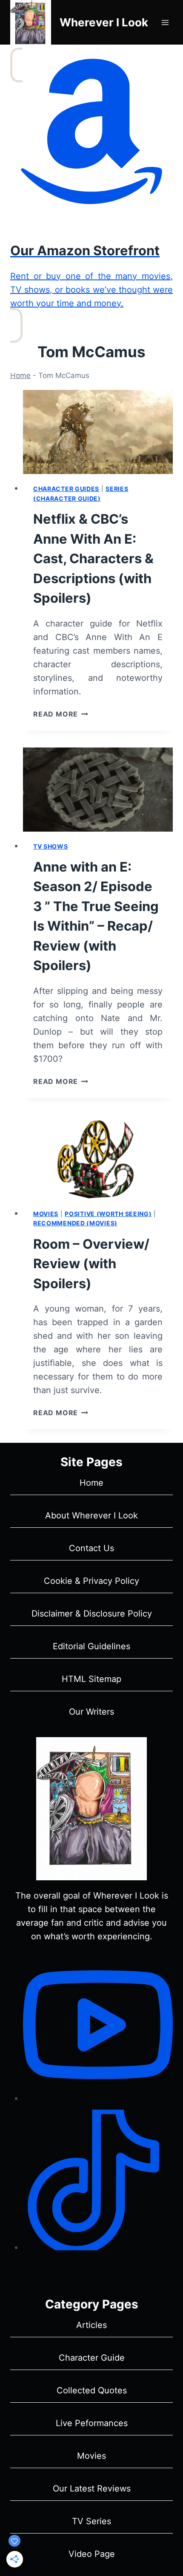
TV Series (91, 2521)
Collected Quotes (92, 2390)
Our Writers (91, 1712)
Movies (46, 1214)
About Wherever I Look (91, 1515)
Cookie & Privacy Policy (91, 1581)
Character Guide (92, 2358)
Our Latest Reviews (92, 2489)
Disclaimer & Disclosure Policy (92, 1614)
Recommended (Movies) (75, 1223)
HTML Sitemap (91, 1679)
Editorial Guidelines (91, 1646)
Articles (91, 2325)
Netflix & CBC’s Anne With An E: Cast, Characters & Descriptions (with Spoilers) (93, 558)
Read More (61, 714)
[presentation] (98, 432)
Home (20, 375)
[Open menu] (165, 22)
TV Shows (51, 846)
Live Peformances (92, 2423)
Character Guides (66, 489)
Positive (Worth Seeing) (108, 1214)
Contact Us (91, 1548)
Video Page (92, 2554)
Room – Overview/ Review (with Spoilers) (91, 1264)
